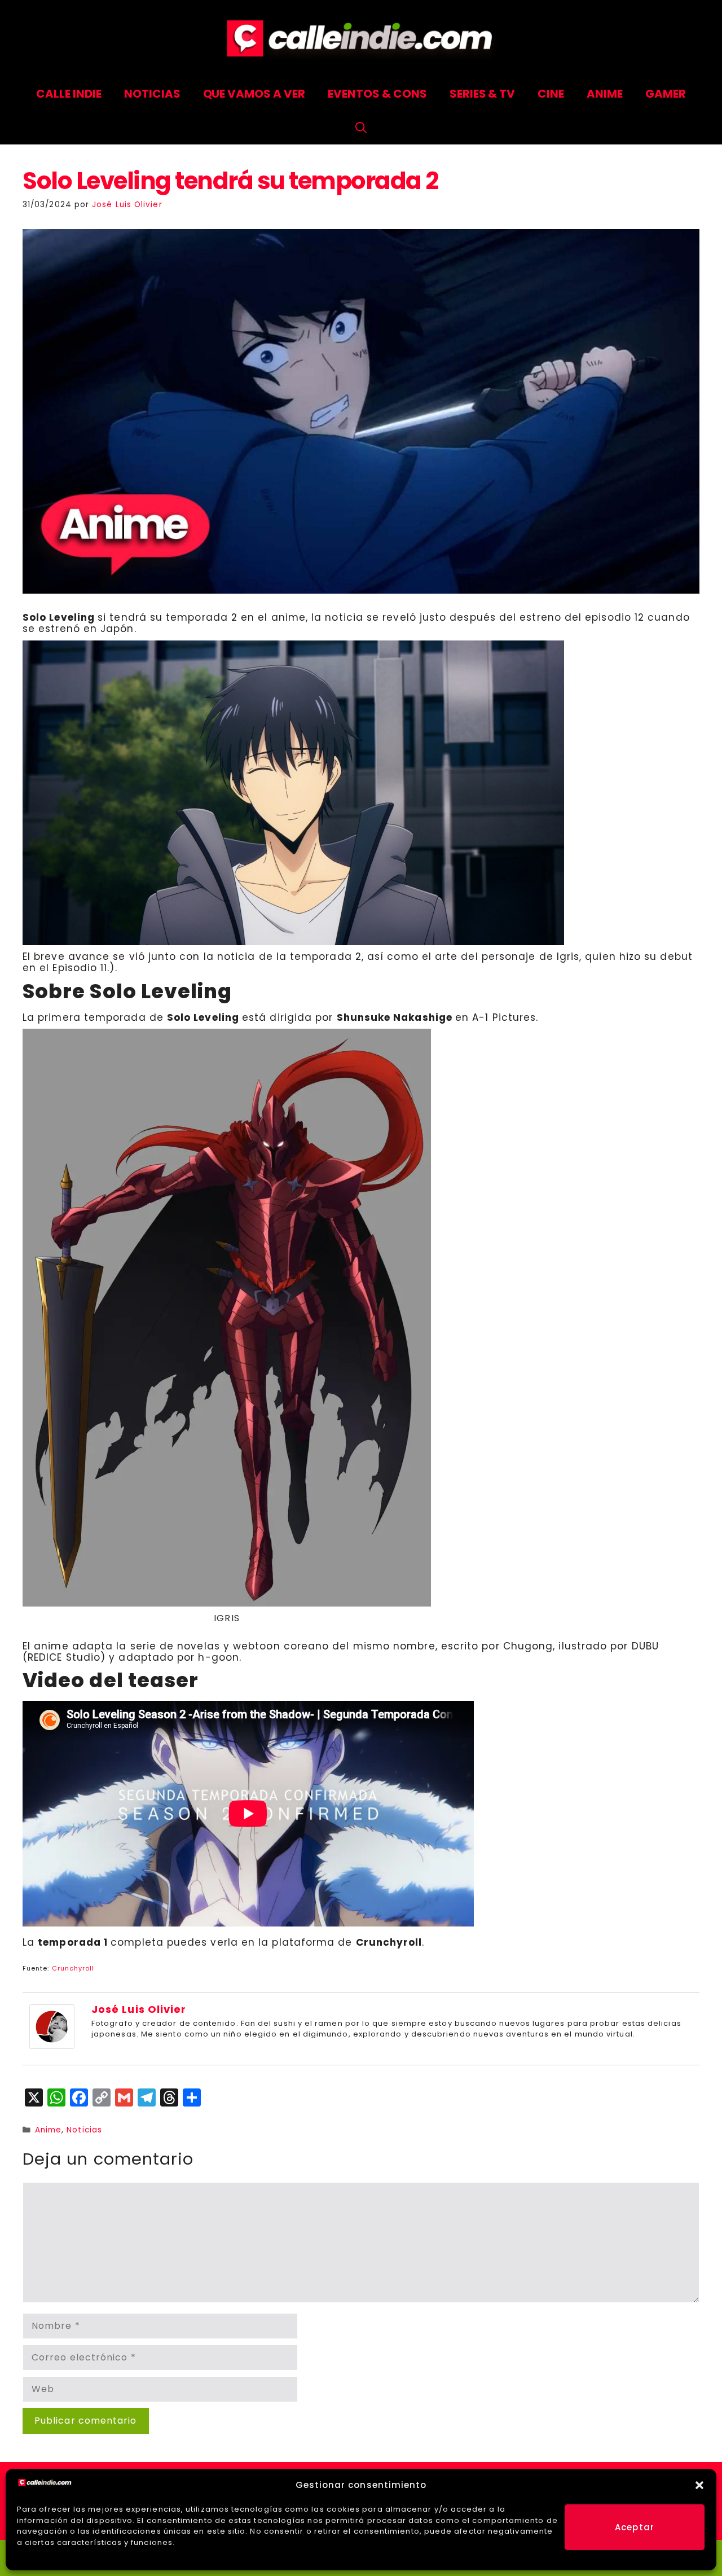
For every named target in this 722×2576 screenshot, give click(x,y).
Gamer (666, 94)
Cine (551, 94)
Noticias (152, 94)
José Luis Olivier (139, 2009)
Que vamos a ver (254, 94)
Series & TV (483, 94)
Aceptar (635, 2527)
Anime (605, 94)
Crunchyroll (73, 1968)
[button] (699, 2485)
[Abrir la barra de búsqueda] (361, 128)
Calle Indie (69, 94)
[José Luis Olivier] (52, 2046)
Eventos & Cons (377, 94)
